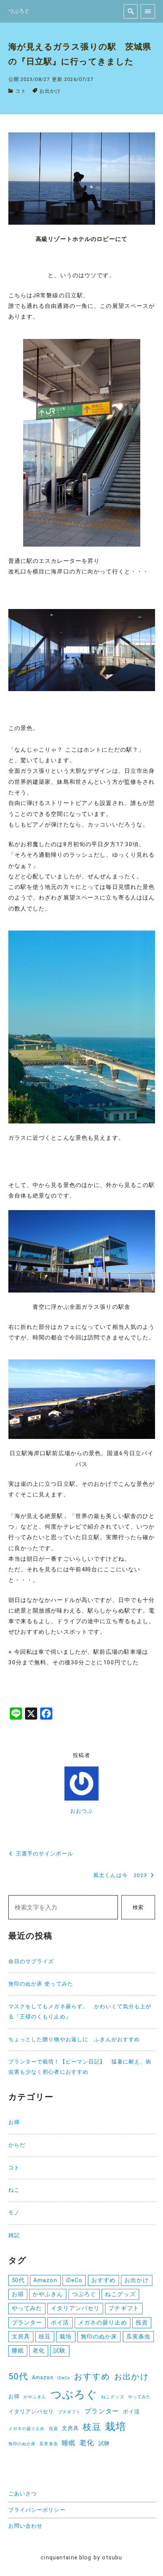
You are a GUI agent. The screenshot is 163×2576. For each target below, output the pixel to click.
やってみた (27, 2308)
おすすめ (103, 2280)
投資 (142, 2323)
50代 (18, 2280)
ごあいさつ (23, 2494)
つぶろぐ (84, 2294)
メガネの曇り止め (103, 2323)
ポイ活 (60, 2323)
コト (20, 91)
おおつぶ (81, 1811)
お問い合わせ (26, 2526)
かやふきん (48, 2294)
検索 (138, 1907)
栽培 (66, 2337)
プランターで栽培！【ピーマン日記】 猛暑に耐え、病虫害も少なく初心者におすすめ (80, 2067)
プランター (27, 2323)
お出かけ (50, 91)
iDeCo (74, 2280)
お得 (14, 2122)
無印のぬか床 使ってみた (41, 1984)
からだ (17, 2145)
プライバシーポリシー (37, 2510)
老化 (39, 2351)
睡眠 (18, 2351)
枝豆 (45, 2337)
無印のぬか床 (99, 2337)
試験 (60, 2351)
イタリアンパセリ (75, 2308)
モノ (14, 2213)
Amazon (45, 2280)
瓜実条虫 (138, 2337)
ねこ (14, 2190)
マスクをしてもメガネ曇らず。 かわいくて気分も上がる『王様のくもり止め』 (80, 2012)
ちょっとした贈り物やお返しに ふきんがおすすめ (74, 2039)
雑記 (14, 2235)
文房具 (21, 2337)
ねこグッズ (120, 2294)
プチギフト (124, 2308)
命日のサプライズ (31, 1962)
